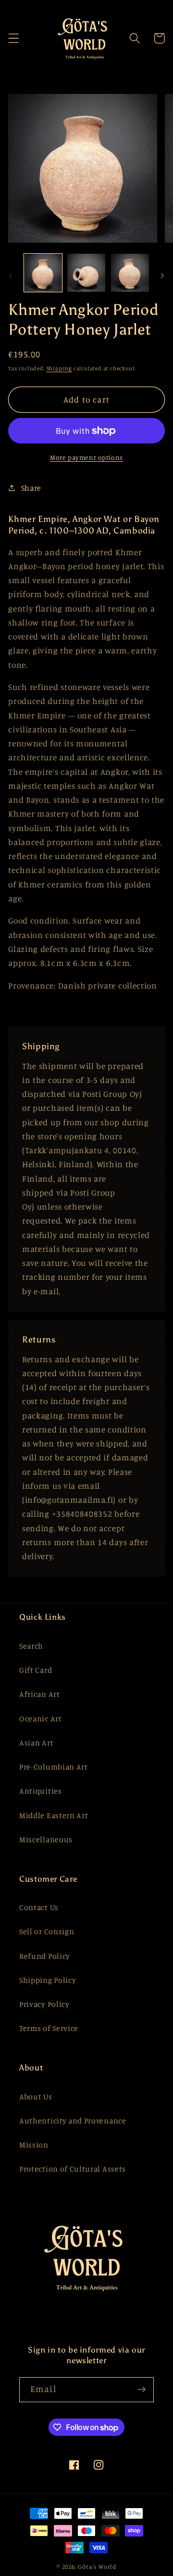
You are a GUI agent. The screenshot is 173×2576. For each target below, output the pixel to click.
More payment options (86, 457)
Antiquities (41, 1791)
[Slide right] (162, 275)
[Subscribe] (142, 2390)
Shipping (59, 368)
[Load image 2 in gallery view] (86, 273)
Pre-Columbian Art (54, 1767)
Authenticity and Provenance (73, 2121)
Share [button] (31, 488)
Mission (34, 2145)
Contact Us (39, 1907)
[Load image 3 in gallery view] (130, 273)
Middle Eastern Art (54, 1815)
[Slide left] (11, 275)
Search (31, 1646)
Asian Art (36, 1743)
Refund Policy (45, 1956)
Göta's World (97, 2567)
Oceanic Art (41, 1718)
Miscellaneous (46, 1839)
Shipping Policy (48, 1980)
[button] (14, 38)
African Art (40, 1694)
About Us (36, 2096)
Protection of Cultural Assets (73, 2169)
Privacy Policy (44, 2004)
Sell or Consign (47, 1931)
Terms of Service (49, 2028)
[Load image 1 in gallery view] (43, 273)
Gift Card (36, 1670)
